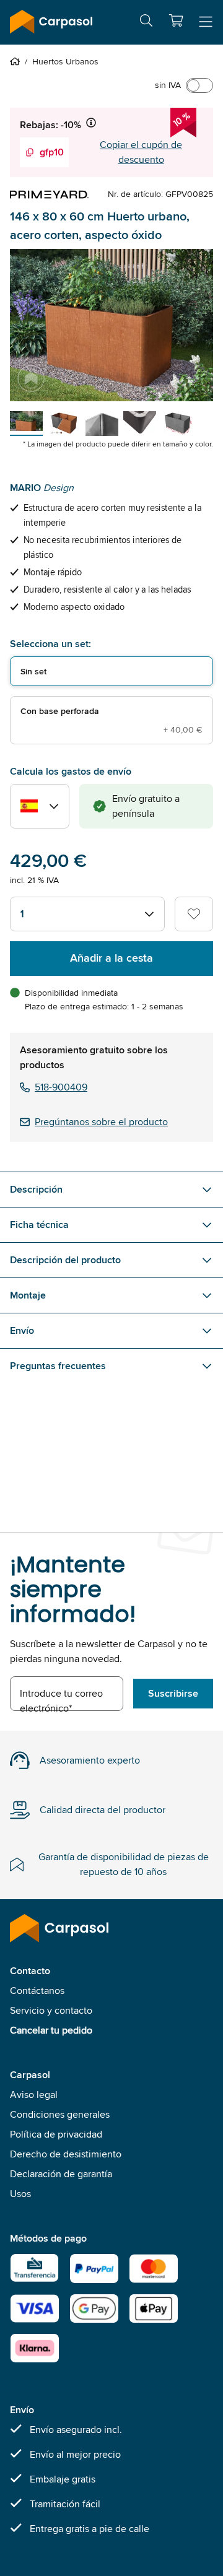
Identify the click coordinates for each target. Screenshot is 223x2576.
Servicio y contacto (51, 2010)
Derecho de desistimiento (66, 2154)
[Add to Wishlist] (194, 914)
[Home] (17, 61)
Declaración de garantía (61, 2174)
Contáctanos (37, 1991)
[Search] (146, 23)
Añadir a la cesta (111, 958)
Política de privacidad (56, 2134)
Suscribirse (173, 1693)
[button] (176, 20)
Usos (20, 2194)
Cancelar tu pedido (51, 2030)
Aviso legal (34, 2095)
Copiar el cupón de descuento (141, 152)
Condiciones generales (60, 2114)
